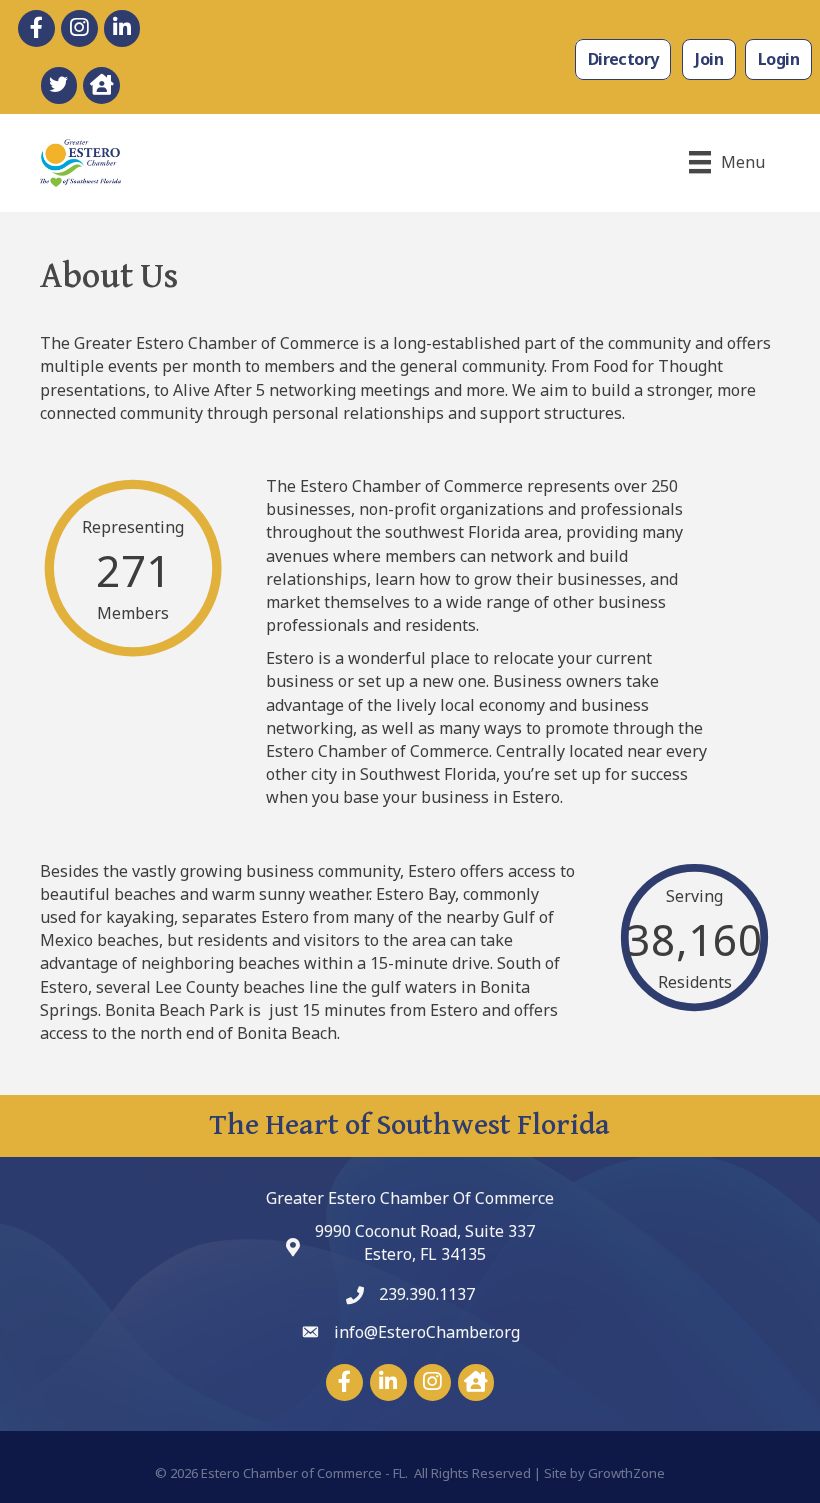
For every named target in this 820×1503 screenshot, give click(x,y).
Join (709, 59)
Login (778, 59)
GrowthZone (626, 1473)
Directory (623, 59)
